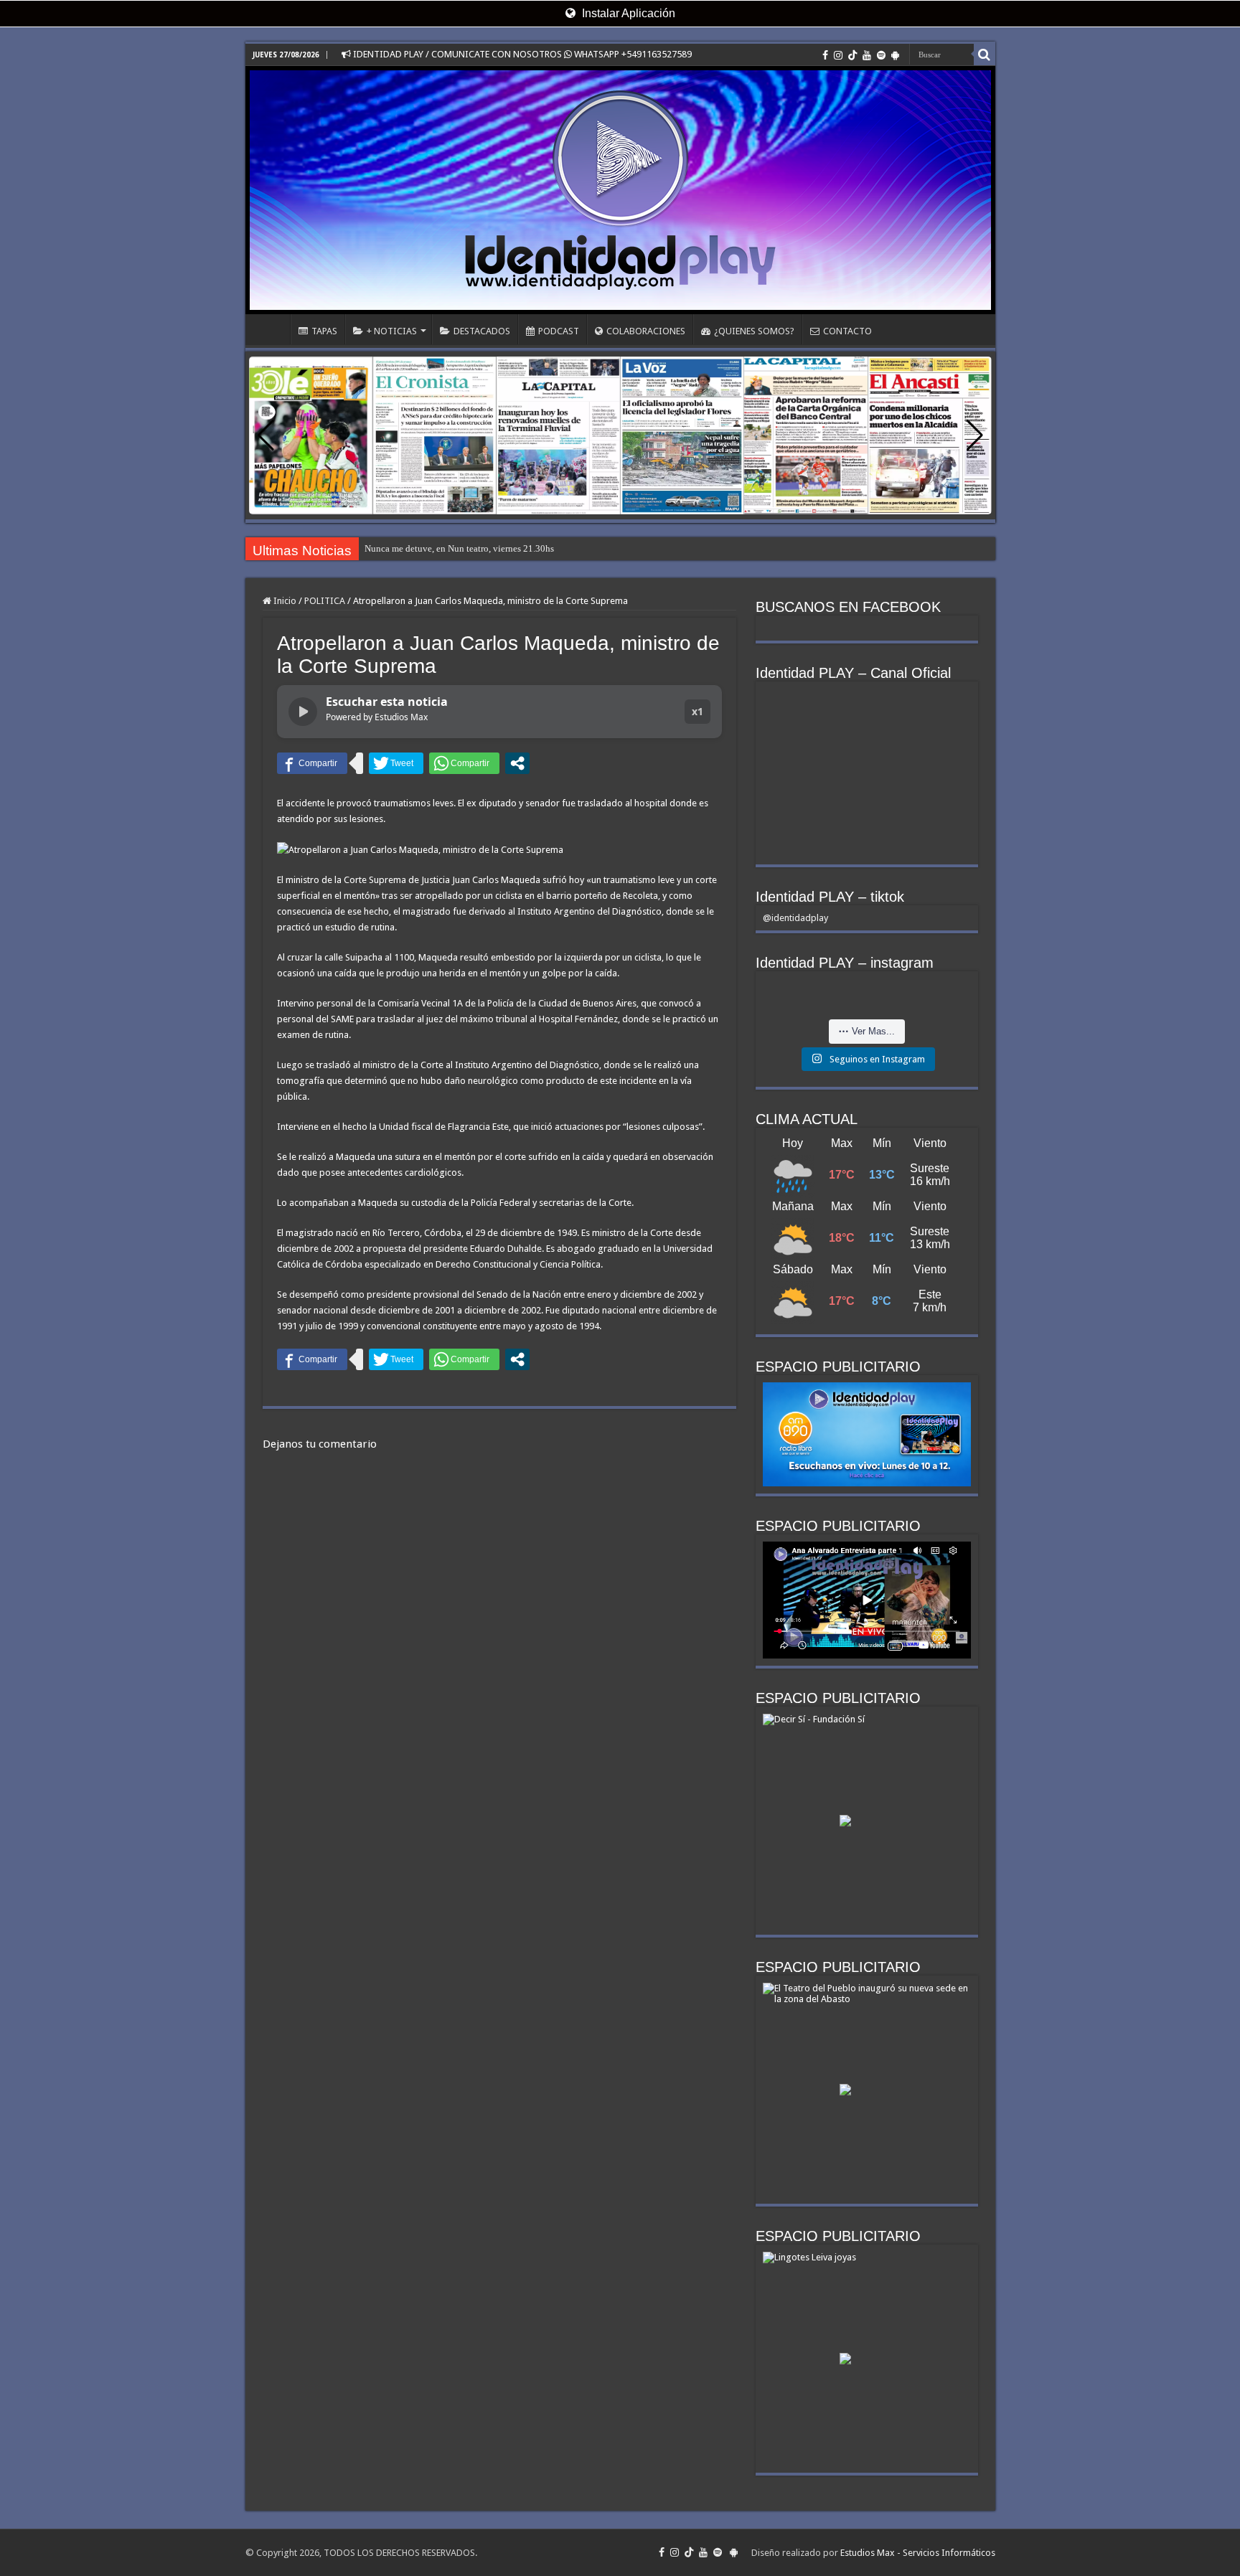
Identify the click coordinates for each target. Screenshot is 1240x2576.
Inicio (284, 601)
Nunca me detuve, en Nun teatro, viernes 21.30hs (459, 548)
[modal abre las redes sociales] (517, 763)
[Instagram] (838, 55)
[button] (975, 435)
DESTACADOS (482, 331)
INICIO (271, 329)
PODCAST (559, 331)
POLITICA (325, 601)
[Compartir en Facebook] (312, 763)
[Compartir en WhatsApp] (464, 763)
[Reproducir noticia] (303, 712)
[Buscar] (985, 55)
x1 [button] (697, 711)
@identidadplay (795, 918)
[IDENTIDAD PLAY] (620, 190)
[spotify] (881, 55)
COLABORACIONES (646, 331)
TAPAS (324, 331)
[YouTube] (867, 55)
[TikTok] (852, 55)
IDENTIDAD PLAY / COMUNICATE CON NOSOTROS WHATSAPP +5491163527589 (521, 54)
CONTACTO (847, 331)
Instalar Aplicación (627, 13)
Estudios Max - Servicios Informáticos (918, 2553)
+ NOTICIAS (392, 331)
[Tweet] (396, 763)
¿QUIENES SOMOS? (754, 331)
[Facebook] (825, 55)
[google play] (895, 55)
